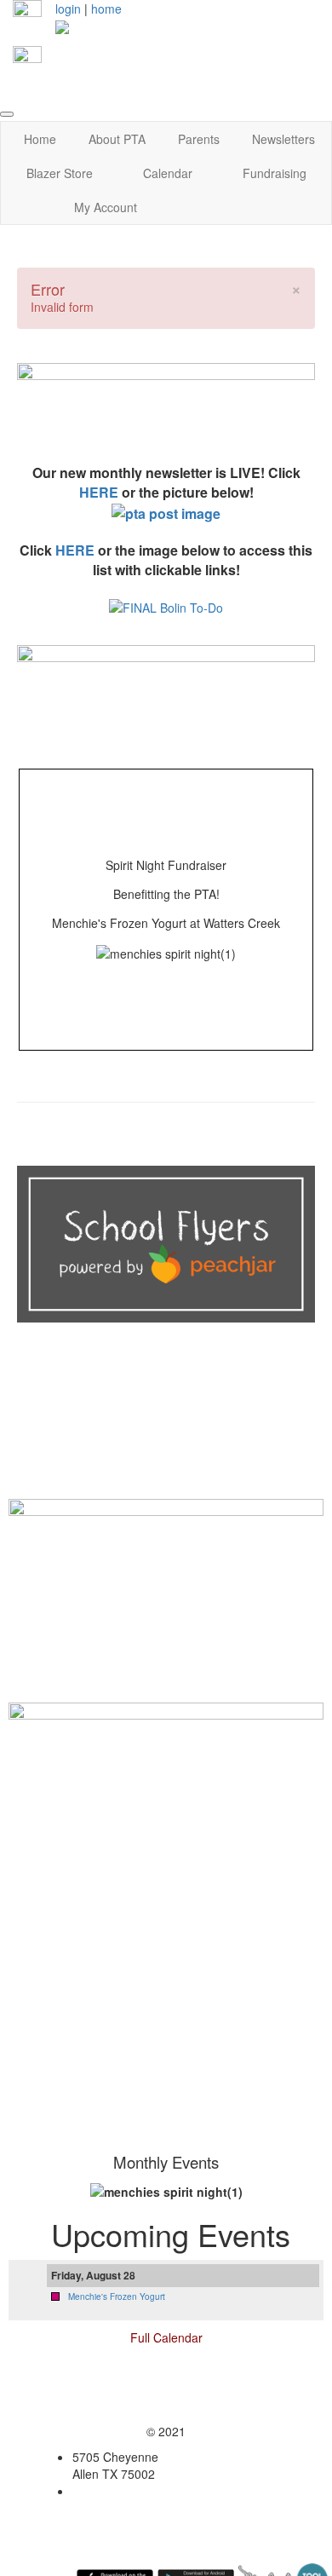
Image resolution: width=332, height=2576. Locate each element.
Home (40, 139)
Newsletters (283, 139)
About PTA (117, 139)
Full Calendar (166, 2337)
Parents (199, 139)
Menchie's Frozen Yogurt (117, 2297)
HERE (99, 492)
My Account (106, 207)
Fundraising (275, 173)
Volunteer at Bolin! (166, 1683)
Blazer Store (60, 173)
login (68, 9)
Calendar (168, 173)
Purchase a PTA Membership (166, 1457)
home (106, 9)
